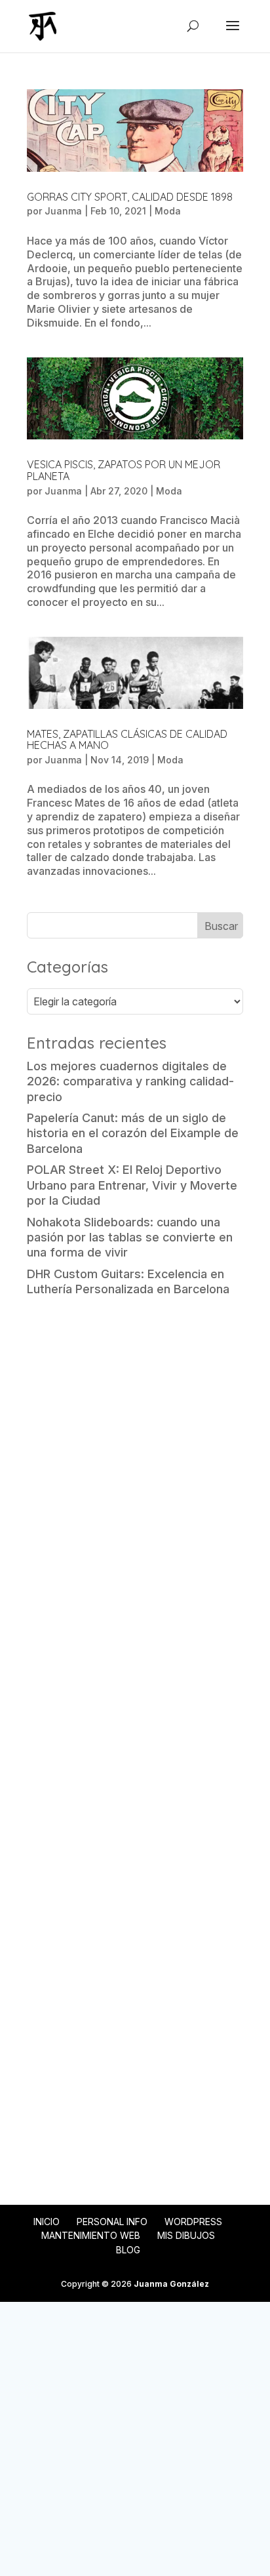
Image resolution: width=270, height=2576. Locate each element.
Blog (128, 2250)
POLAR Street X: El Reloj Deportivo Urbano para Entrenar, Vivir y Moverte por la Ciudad (132, 1185)
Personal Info (112, 2222)
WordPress (193, 2222)
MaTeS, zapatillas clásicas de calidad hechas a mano (127, 740)
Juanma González (171, 2284)
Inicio (47, 2222)
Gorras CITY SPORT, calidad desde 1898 (130, 197)
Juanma (63, 211)
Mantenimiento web (91, 2235)
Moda (168, 211)
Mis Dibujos (186, 2235)
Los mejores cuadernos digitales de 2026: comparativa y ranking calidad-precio (130, 1081)
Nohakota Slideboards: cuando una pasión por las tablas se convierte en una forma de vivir (130, 1238)
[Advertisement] (135, 1452)
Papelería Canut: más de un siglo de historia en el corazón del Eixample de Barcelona (133, 1133)
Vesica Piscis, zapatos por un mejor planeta (124, 470)
